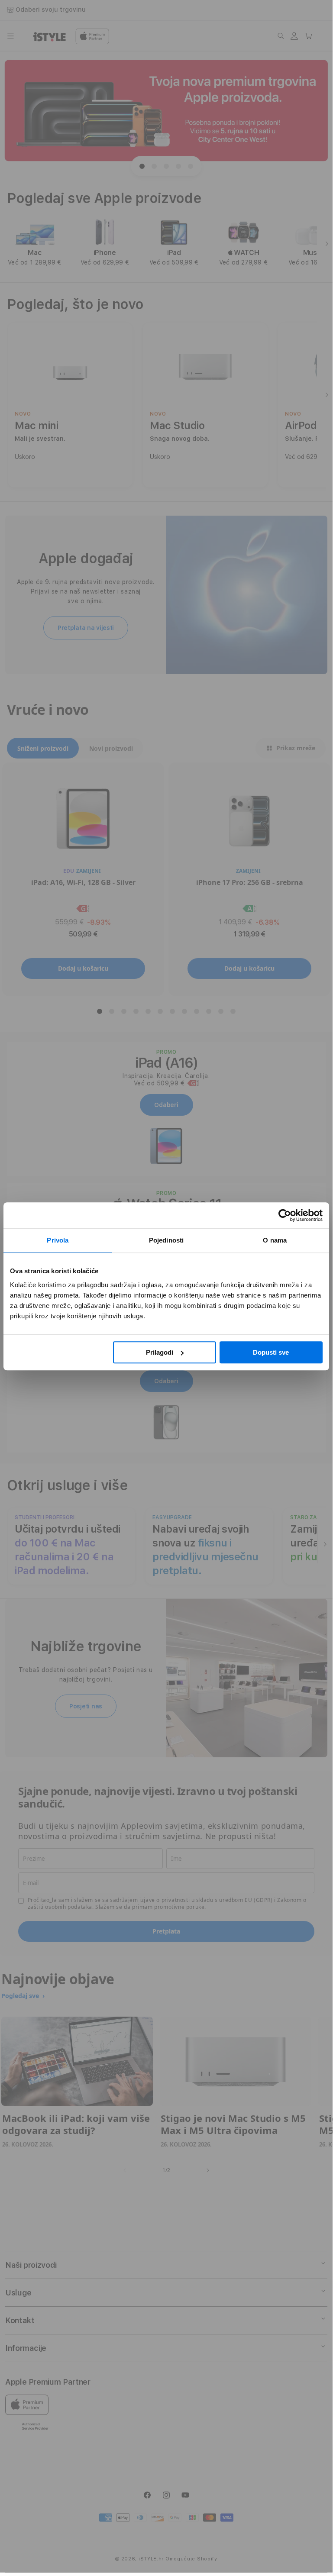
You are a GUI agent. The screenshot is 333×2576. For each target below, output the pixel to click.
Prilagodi (160, 1352)
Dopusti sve (271, 1352)
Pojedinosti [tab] (166, 1240)
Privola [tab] (58, 1240)
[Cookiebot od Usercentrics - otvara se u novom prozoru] (285, 1215)
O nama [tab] (275, 1240)
